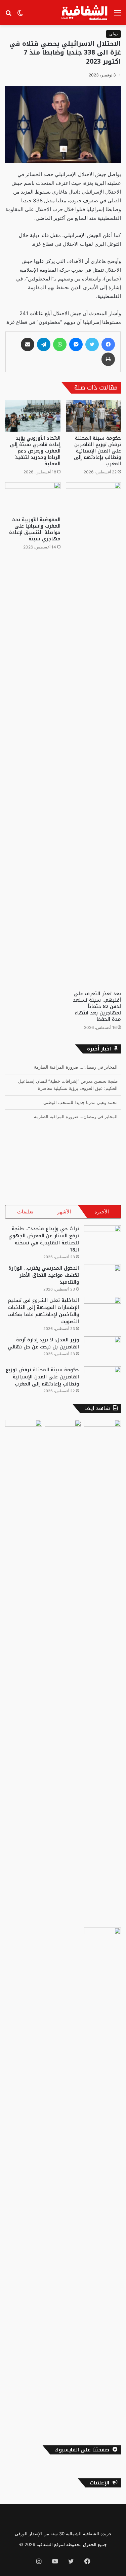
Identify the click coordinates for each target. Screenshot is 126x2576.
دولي (113, 34)
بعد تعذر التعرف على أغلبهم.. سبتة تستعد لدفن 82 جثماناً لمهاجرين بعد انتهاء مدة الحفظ (97, 1007)
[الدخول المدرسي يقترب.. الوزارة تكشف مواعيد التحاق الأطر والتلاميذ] (102, 1277)
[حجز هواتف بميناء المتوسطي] (24, 1672)
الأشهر (64, 1212)
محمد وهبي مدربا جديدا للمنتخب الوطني (80, 1088)
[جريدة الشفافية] (85, 13)
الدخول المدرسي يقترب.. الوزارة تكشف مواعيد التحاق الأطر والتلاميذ (44, 1275)
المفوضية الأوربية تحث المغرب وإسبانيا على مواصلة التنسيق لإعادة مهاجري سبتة (35, 529)
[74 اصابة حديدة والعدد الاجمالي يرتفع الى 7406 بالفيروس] (102, 1672)
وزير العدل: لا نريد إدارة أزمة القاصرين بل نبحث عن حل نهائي (43, 1343)
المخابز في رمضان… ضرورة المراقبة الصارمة (76, 1102)
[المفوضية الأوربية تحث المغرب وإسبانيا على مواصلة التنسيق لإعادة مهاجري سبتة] (33, 498)
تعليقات (25, 1212)
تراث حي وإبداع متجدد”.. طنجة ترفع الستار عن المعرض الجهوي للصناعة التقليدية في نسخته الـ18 (44, 1239)
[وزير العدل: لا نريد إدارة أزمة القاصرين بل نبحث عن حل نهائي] (102, 1349)
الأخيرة (102, 1212)
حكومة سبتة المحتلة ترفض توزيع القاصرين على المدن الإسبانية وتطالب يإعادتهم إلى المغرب (97, 451)
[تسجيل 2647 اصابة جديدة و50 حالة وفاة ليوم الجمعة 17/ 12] (63, 1672)
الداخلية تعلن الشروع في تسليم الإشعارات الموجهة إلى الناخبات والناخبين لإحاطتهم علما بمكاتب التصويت (43, 1311)
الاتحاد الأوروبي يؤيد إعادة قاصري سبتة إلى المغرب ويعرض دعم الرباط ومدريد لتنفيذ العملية (35, 451)
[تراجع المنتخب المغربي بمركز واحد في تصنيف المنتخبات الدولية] (102, 2180)
